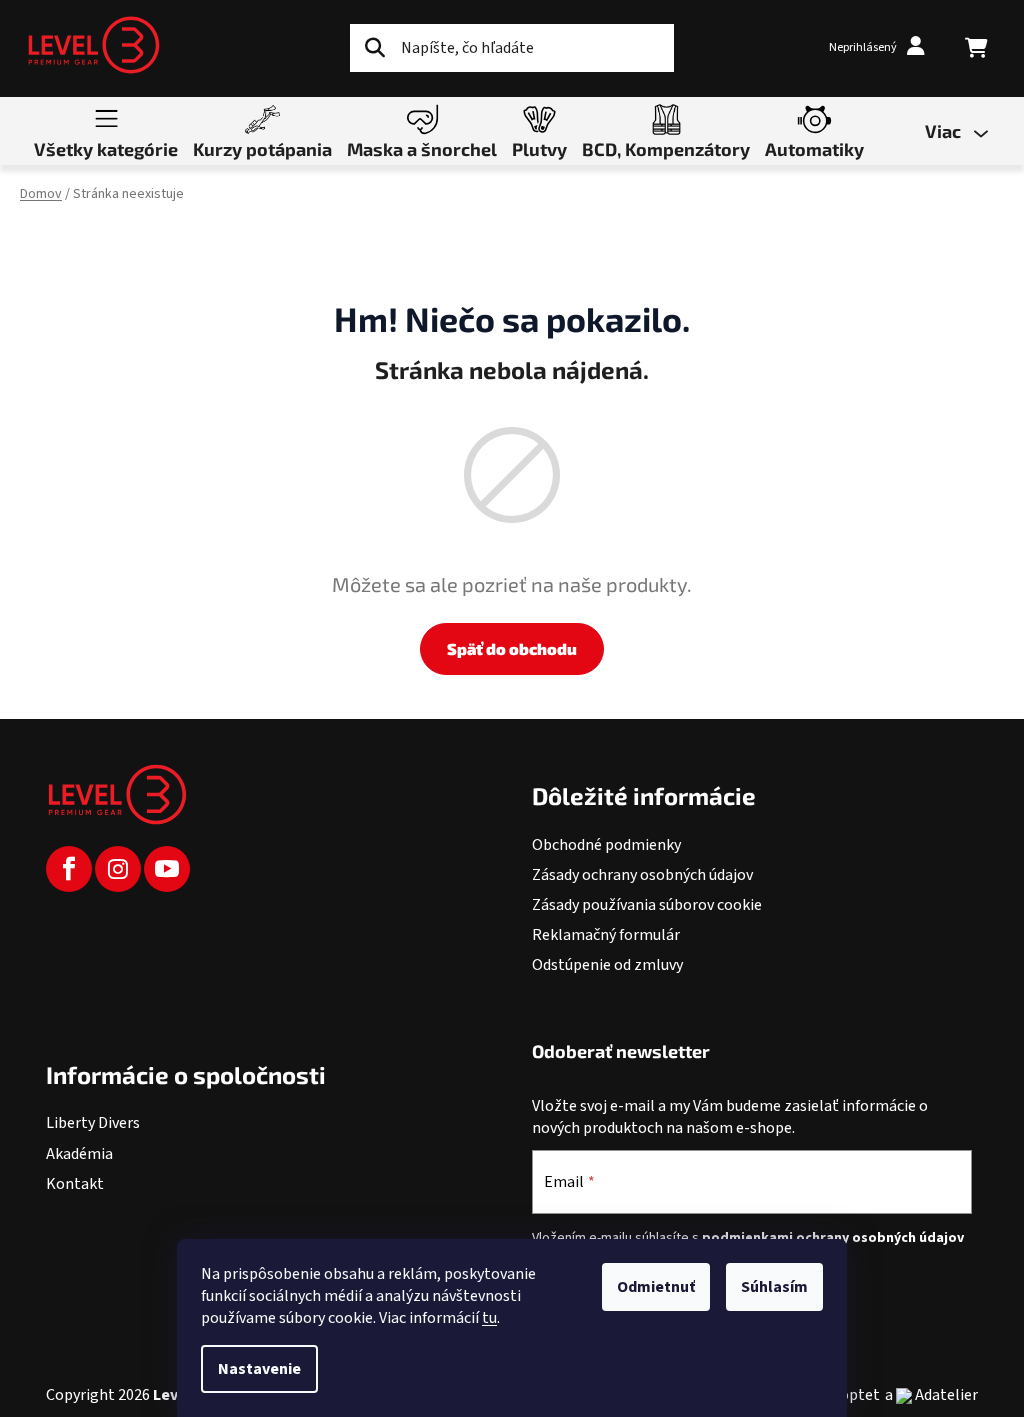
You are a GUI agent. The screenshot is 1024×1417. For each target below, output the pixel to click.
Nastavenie (259, 1369)
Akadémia (79, 1154)
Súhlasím (774, 1287)
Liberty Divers (93, 1123)
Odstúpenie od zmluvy (607, 965)
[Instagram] (118, 869)
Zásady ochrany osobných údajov (642, 875)
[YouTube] (167, 869)
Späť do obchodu (512, 648)
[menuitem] (106, 130)
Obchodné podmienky (606, 845)
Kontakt (75, 1184)
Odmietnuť (656, 1287)
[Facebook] (69, 869)
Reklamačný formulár (606, 935)
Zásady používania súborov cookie (647, 905)
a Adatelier (931, 1395)
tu (489, 1318)
